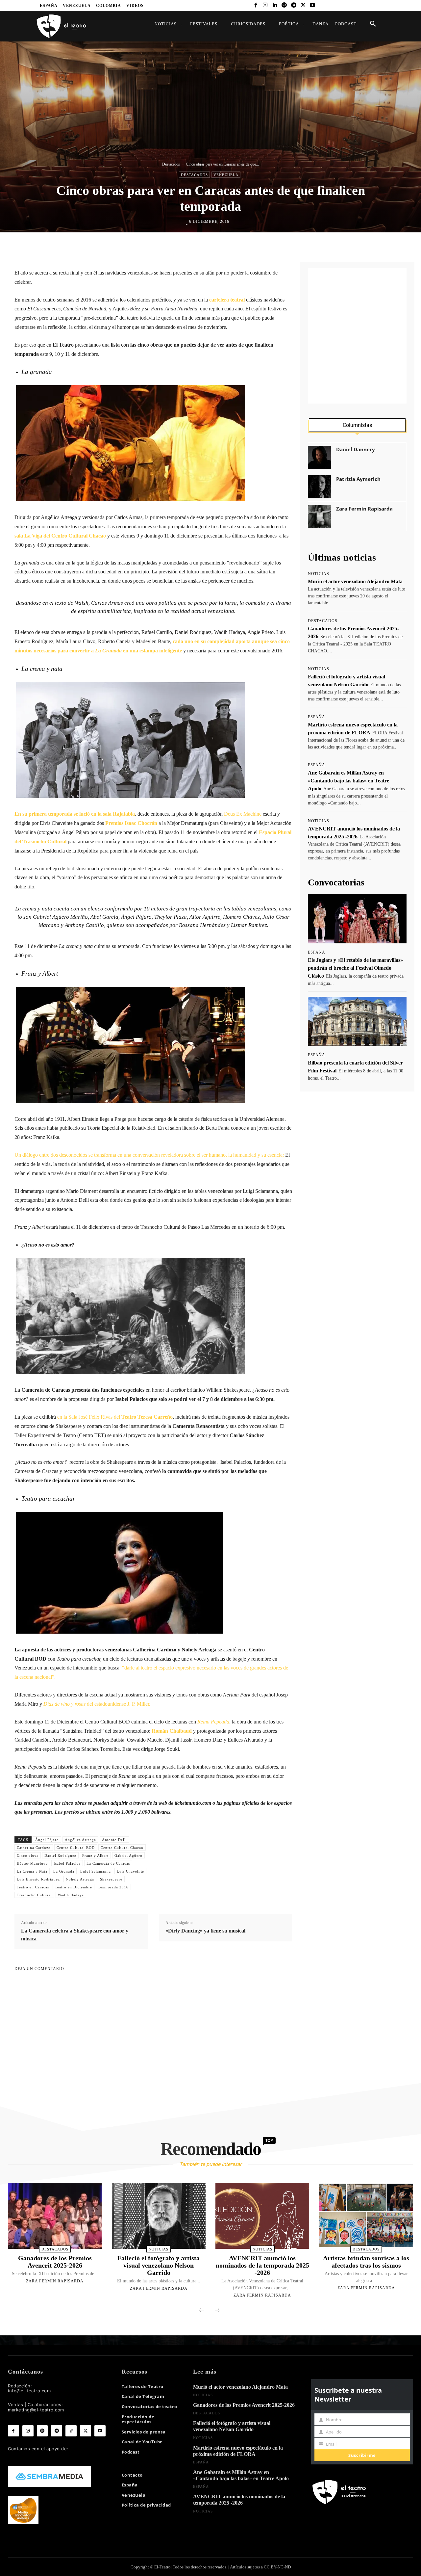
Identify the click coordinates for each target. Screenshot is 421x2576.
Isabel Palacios (67, 1863)
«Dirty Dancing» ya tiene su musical (205, 1931)
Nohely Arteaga (80, 1879)
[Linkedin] (275, 5)
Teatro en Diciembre (74, 1887)
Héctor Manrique (32, 1863)
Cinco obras (28, 1855)
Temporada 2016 (113, 1887)
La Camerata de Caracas (108, 1863)
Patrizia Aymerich (358, 479)
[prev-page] (202, 2311)
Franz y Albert (95, 1855)
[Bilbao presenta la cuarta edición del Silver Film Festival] (357, 1021)
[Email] (253, 246)
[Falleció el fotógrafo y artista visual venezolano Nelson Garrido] (159, 2216)
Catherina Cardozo (34, 1848)
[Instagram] (265, 5)
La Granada (64, 1871)
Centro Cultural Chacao (122, 1848)
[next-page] (217, 2311)
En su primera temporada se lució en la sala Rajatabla (75, 814)
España (317, 717)
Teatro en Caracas (33, 1887)
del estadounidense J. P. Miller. (97, 1704)
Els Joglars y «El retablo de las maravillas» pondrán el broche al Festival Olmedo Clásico (355, 968)
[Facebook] (256, 5)
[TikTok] (71, 2431)
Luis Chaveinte (130, 1871)
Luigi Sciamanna (96, 1871)
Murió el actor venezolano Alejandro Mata (355, 581)
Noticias (319, 574)
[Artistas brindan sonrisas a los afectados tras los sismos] (366, 2216)
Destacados (171, 164)
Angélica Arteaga (80, 1840)
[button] (373, 24)
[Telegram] (294, 5)
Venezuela (226, 175)
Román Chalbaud (172, 1731)
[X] (303, 5)
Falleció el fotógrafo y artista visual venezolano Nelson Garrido (159, 2265)
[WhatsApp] (223, 246)
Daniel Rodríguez (60, 1855)
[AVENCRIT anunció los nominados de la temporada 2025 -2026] (262, 2216)
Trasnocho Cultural (34, 1895)
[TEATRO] (61, 26)
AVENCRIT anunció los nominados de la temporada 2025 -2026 (262, 2265)
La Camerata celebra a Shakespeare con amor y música (75, 1935)
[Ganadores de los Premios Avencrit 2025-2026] (55, 2216)
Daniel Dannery (356, 449)
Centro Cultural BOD (76, 1848)
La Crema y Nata (32, 1871)
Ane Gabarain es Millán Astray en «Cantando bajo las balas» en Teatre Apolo (348, 781)
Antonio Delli (114, 1840)
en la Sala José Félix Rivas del (114, 1417)
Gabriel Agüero (128, 1855)
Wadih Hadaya (71, 1895)
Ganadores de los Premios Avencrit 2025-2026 (55, 2262)
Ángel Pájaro (47, 1840)
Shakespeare (111, 1879)
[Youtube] (313, 5)
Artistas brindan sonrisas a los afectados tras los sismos (366, 2262)
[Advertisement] (357, 336)
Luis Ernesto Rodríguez (38, 1879)
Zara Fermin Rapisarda (364, 509)
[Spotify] (284, 5)
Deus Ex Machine (243, 814)
